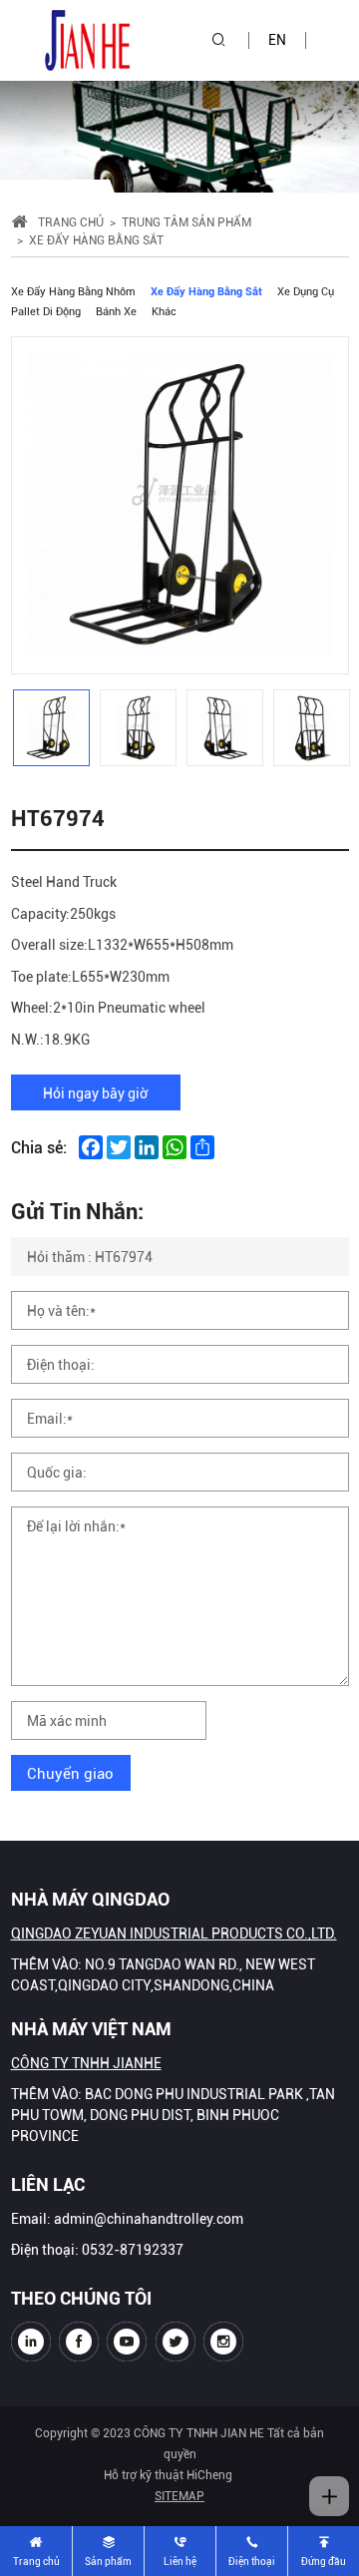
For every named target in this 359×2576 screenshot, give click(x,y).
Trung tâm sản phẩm (186, 221)
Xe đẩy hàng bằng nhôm (73, 291)
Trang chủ (71, 221)
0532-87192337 (133, 2249)
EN (277, 39)
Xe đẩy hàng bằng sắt (206, 291)
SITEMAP (179, 2495)
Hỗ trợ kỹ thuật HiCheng (168, 2474)
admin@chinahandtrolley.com (149, 2218)
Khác (164, 311)
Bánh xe (116, 311)
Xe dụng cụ (306, 291)
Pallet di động (46, 311)
